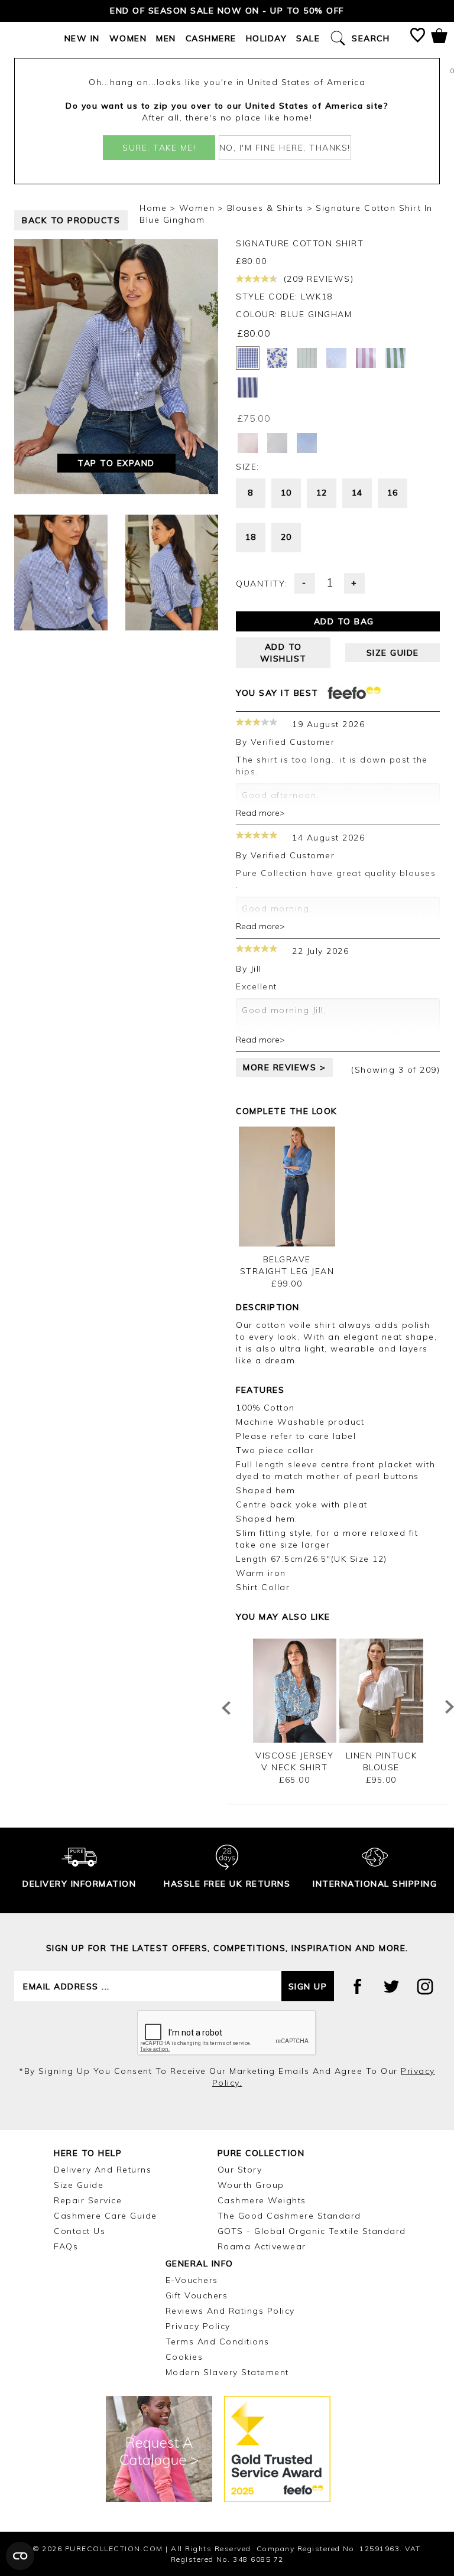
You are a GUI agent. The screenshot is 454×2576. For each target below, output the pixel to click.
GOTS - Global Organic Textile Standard (312, 2231)
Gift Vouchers (197, 2295)
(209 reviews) (317, 279)
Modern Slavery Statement (227, 2372)
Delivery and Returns (103, 2170)
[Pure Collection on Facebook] (358, 1986)
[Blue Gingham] (248, 358)
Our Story (240, 2170)
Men (166, 38)
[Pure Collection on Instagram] (425, 1986)
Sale (308, 38)
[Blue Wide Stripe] (248, 387)
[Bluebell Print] (277, 358)
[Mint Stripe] (307, 358)
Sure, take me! (159, 148)
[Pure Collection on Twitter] (391, 1986)
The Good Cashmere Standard (289, 2216)
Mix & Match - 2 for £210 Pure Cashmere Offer (227, 11)
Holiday (267, 38)
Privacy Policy (198, 2326)
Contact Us (80, 2231)
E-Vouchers (192, 2280)
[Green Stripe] (395, 358)
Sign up (308, 1986)
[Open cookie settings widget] (20, 2556)
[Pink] (248, 443)
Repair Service (88, 2200)
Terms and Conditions (218, 2341)
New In (82, 38)
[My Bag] (439, 38)
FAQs (66, 2246)
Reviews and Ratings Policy (230, 2311)
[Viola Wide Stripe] (366, 358)
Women (128, 38)
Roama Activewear (262, 2246)
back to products (71, 220)
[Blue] (307, 443)
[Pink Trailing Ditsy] (336, 358)
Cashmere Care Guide (106, 2216)
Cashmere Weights (262, 2200)
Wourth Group (251, 2185)
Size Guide (79, 2185)
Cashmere (211, 38)
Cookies (184, 2357)
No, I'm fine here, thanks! (285, 148)
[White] (277, 443)
